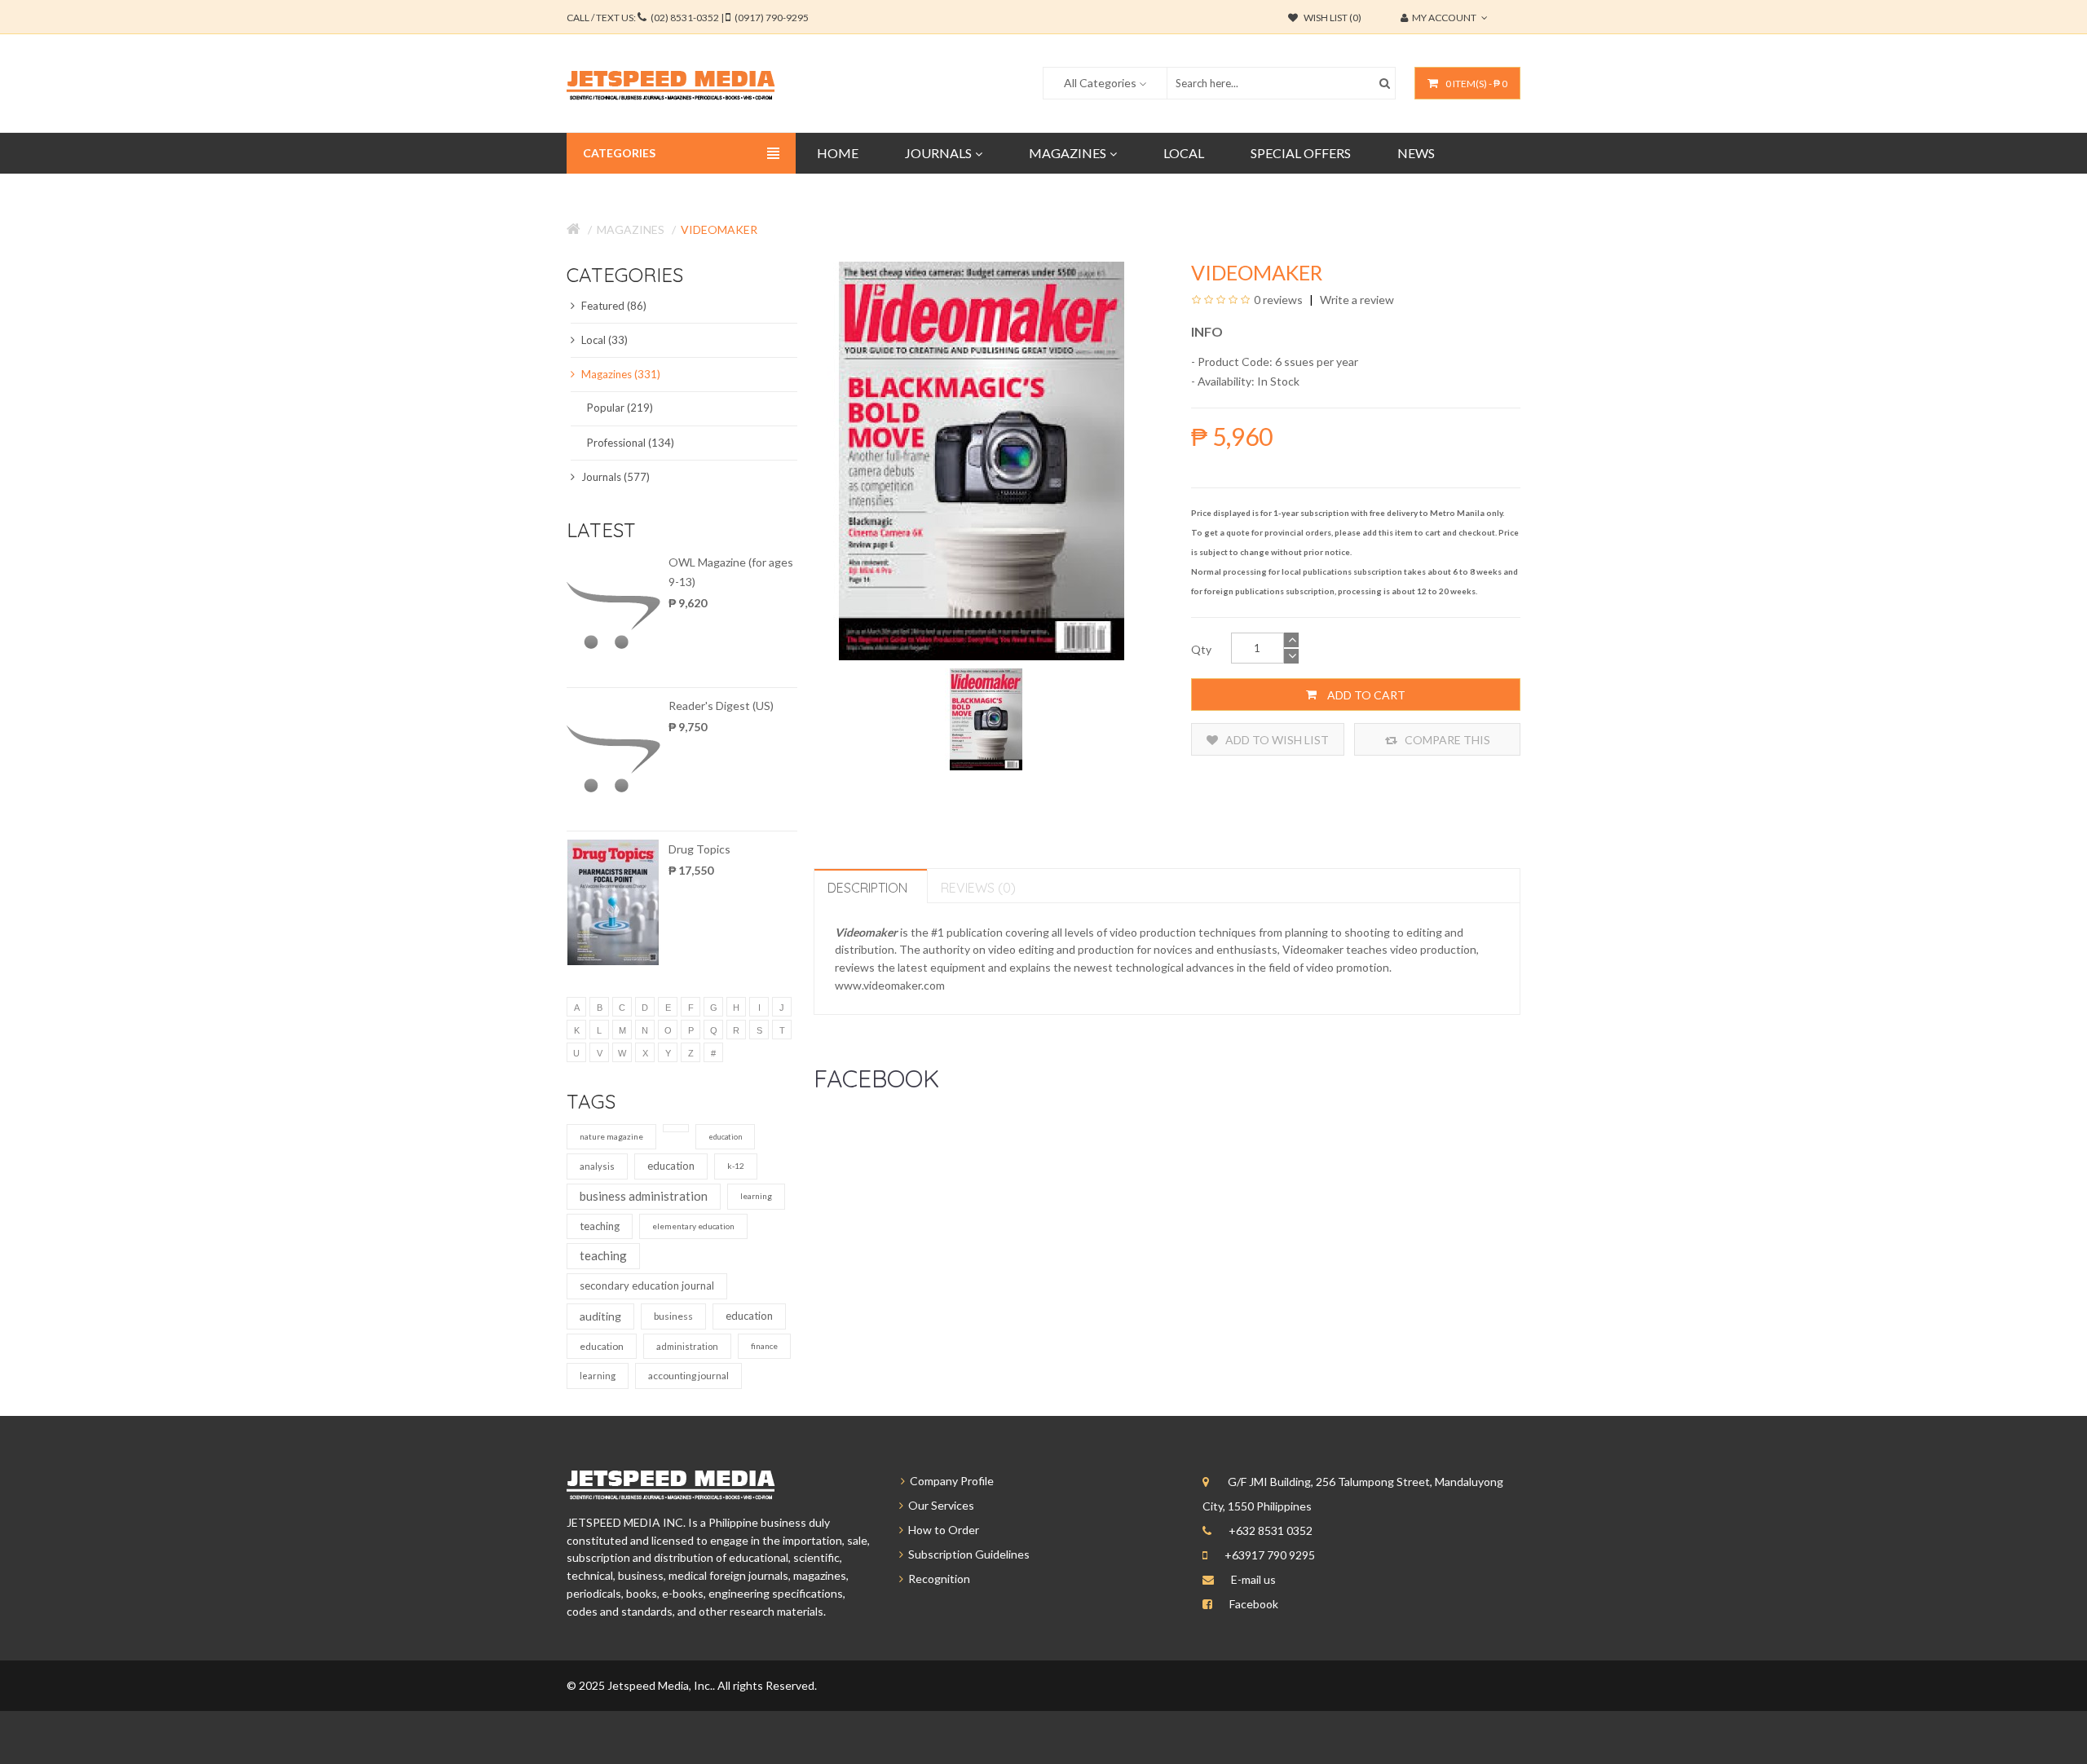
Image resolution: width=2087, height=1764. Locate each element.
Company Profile (949, 1481)
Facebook (1254, 1604)
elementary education (693, 1226)
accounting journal (688, 1376)
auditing (600, 1316)
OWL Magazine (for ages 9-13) (731, 572)
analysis (597, 1166)
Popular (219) (620, 408)
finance (764, 1346)
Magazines (631, 229)
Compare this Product (1446, 744)
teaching (600, 1226)
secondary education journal (647, 1286)
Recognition (937, 1579)
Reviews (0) (978, 888)
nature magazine (611, 1136)
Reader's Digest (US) (721, 706)
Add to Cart (1365, 695)
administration (687, 1346)
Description (867, 888)
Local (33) (603, 340)
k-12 (736, 1166)
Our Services (939, 1505)
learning (756, 1196)
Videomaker (719, 229)
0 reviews (1278, 300)
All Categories (1100, 83)
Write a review (1356, 300)
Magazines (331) (620, 374)
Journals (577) (614, 477)
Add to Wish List (1276, 740)
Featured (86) (613, 306)
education (725, 1137)
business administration (644, 1196)
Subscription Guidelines (966, 1554)
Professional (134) (631, 443)
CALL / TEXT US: (688, 18)
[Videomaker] (986, 718)
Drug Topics (699, 849)
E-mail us (1253, 1579)
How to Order (941, 1530)
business (673, 1316)
